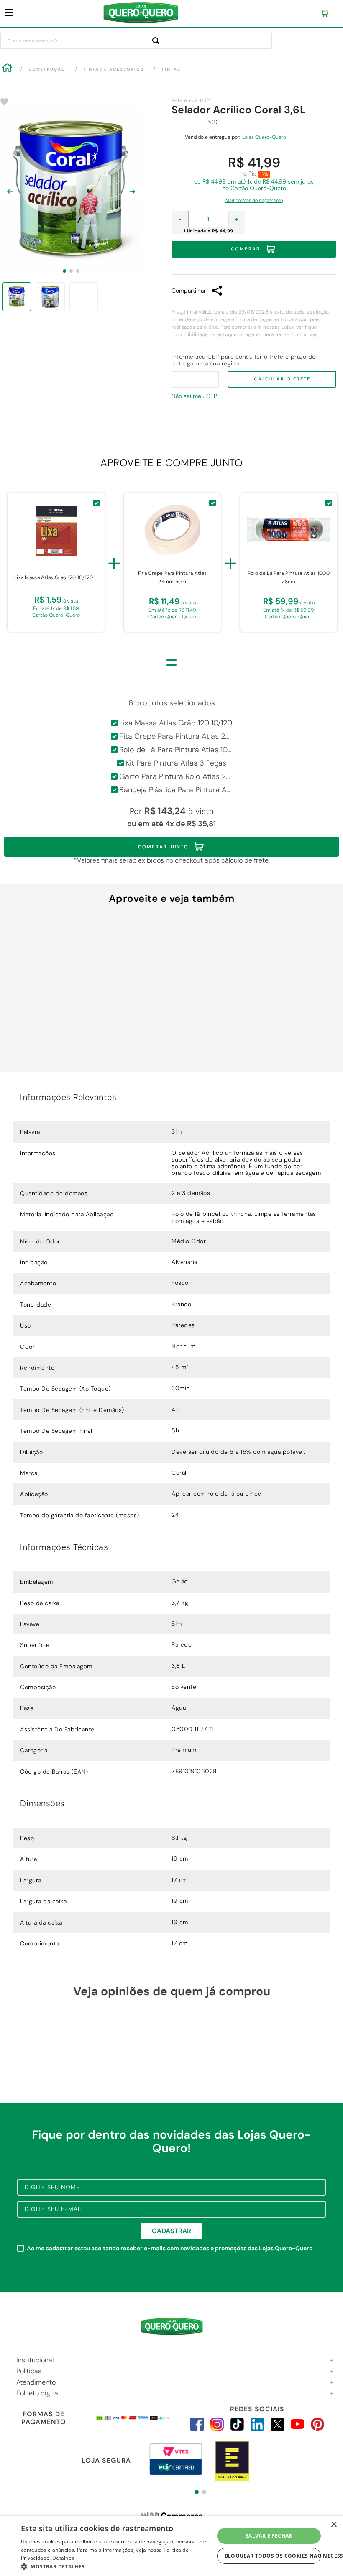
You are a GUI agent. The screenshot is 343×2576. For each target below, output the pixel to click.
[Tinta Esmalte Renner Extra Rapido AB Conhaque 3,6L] (275, 1001)
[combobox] (136, 41)
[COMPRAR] (69, 1073)
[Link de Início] (7, 69)
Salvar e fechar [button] (269, 2536)
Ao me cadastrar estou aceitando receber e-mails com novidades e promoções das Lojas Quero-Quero (170, 2248)
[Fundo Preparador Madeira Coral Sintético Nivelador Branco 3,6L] (69, 1001)
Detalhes (63, 2558)
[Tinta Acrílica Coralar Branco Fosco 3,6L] (171, 1001)
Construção (47, 69)
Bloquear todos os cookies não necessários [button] (273, 2556)
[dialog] (171, 2546)
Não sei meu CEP (194, 396)
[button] (254, 198)
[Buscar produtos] (157, 41)
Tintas (171, 69)
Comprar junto (163, 847)
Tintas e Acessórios (114, 69)
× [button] (334, 2525)
